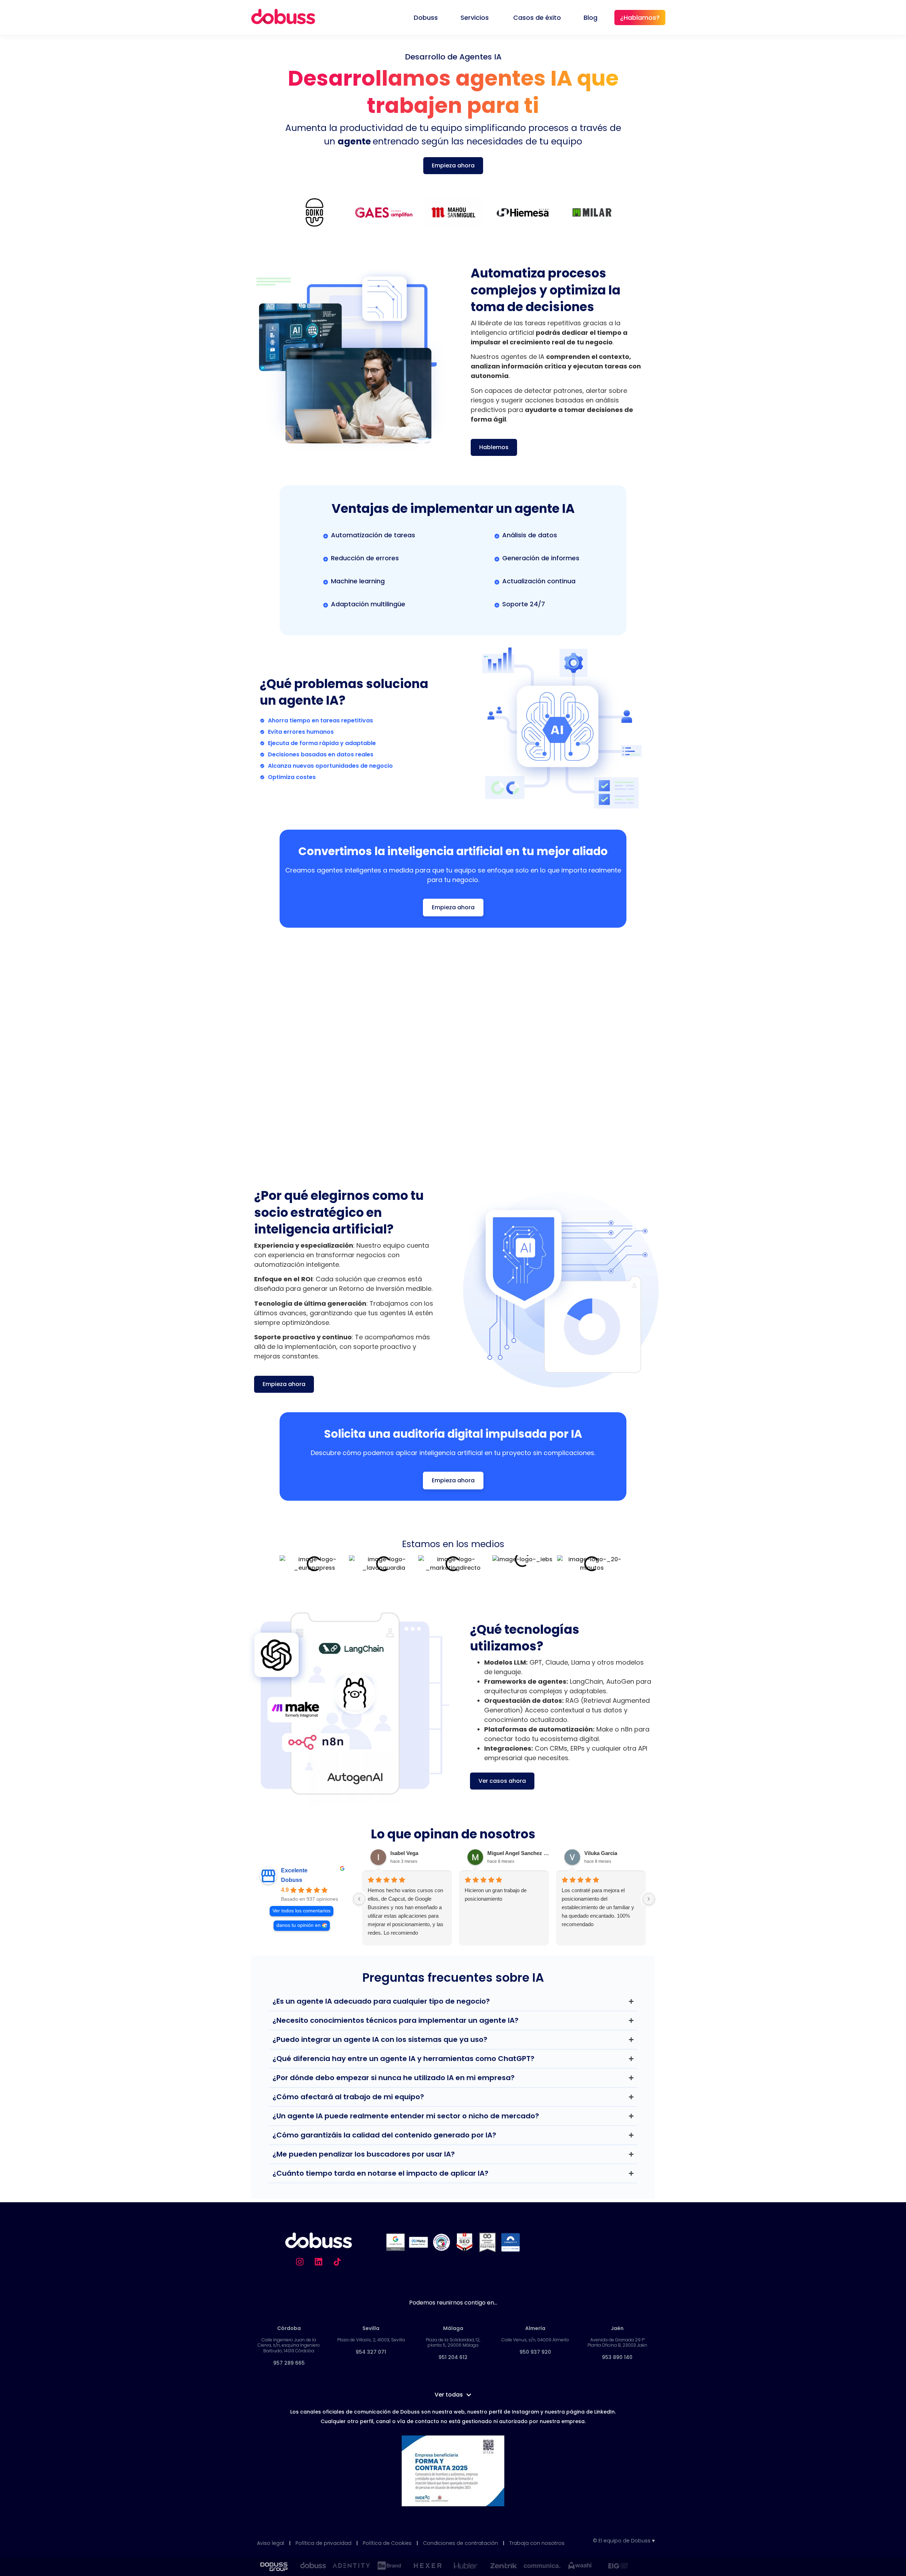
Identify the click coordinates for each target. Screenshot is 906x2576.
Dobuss (292, 1880)
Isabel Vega (404, 1853)
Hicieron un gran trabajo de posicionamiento (496, 1894)
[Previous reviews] (359, 1899)
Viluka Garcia (601, 1853)
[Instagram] (300, 2262)
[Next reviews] (649, 1899)
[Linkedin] (319, 2262)
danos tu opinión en (299, 1925)
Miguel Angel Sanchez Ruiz (520, 1853)
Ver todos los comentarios (302, 1911)
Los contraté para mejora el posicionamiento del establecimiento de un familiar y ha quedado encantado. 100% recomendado (598, 1907)
